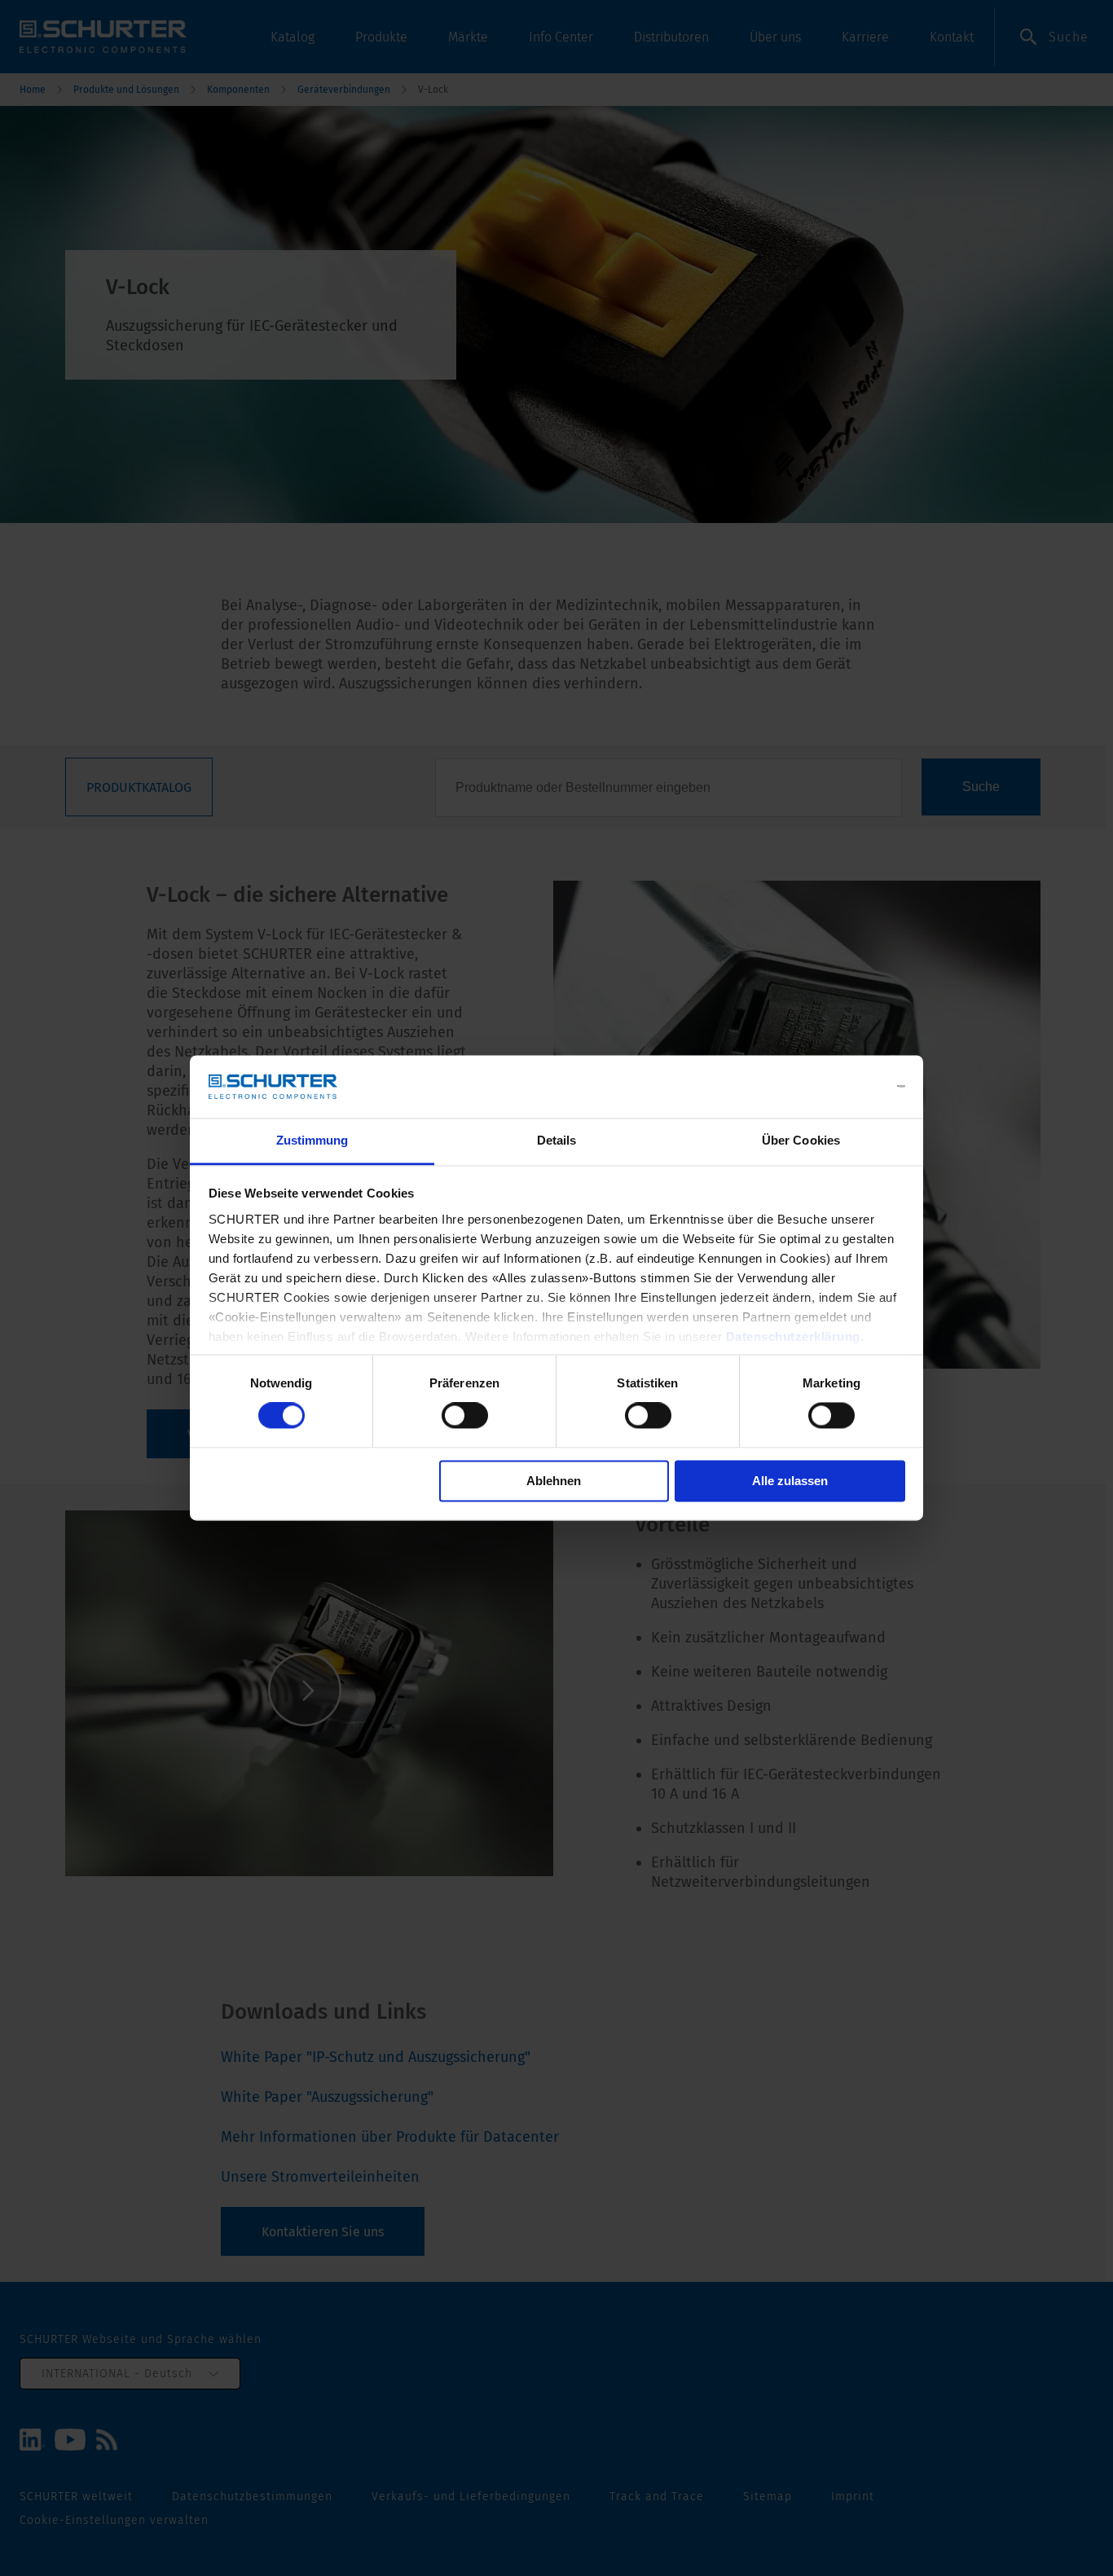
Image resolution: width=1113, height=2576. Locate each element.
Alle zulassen (790, 1481)
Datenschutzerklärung (793, 1336)
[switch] (465, 1416)
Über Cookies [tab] (801, 1140)
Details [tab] (557, 1140)
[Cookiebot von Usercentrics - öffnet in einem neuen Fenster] (834, 1087)
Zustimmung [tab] (312, 1140)
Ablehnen (554, 1481)
